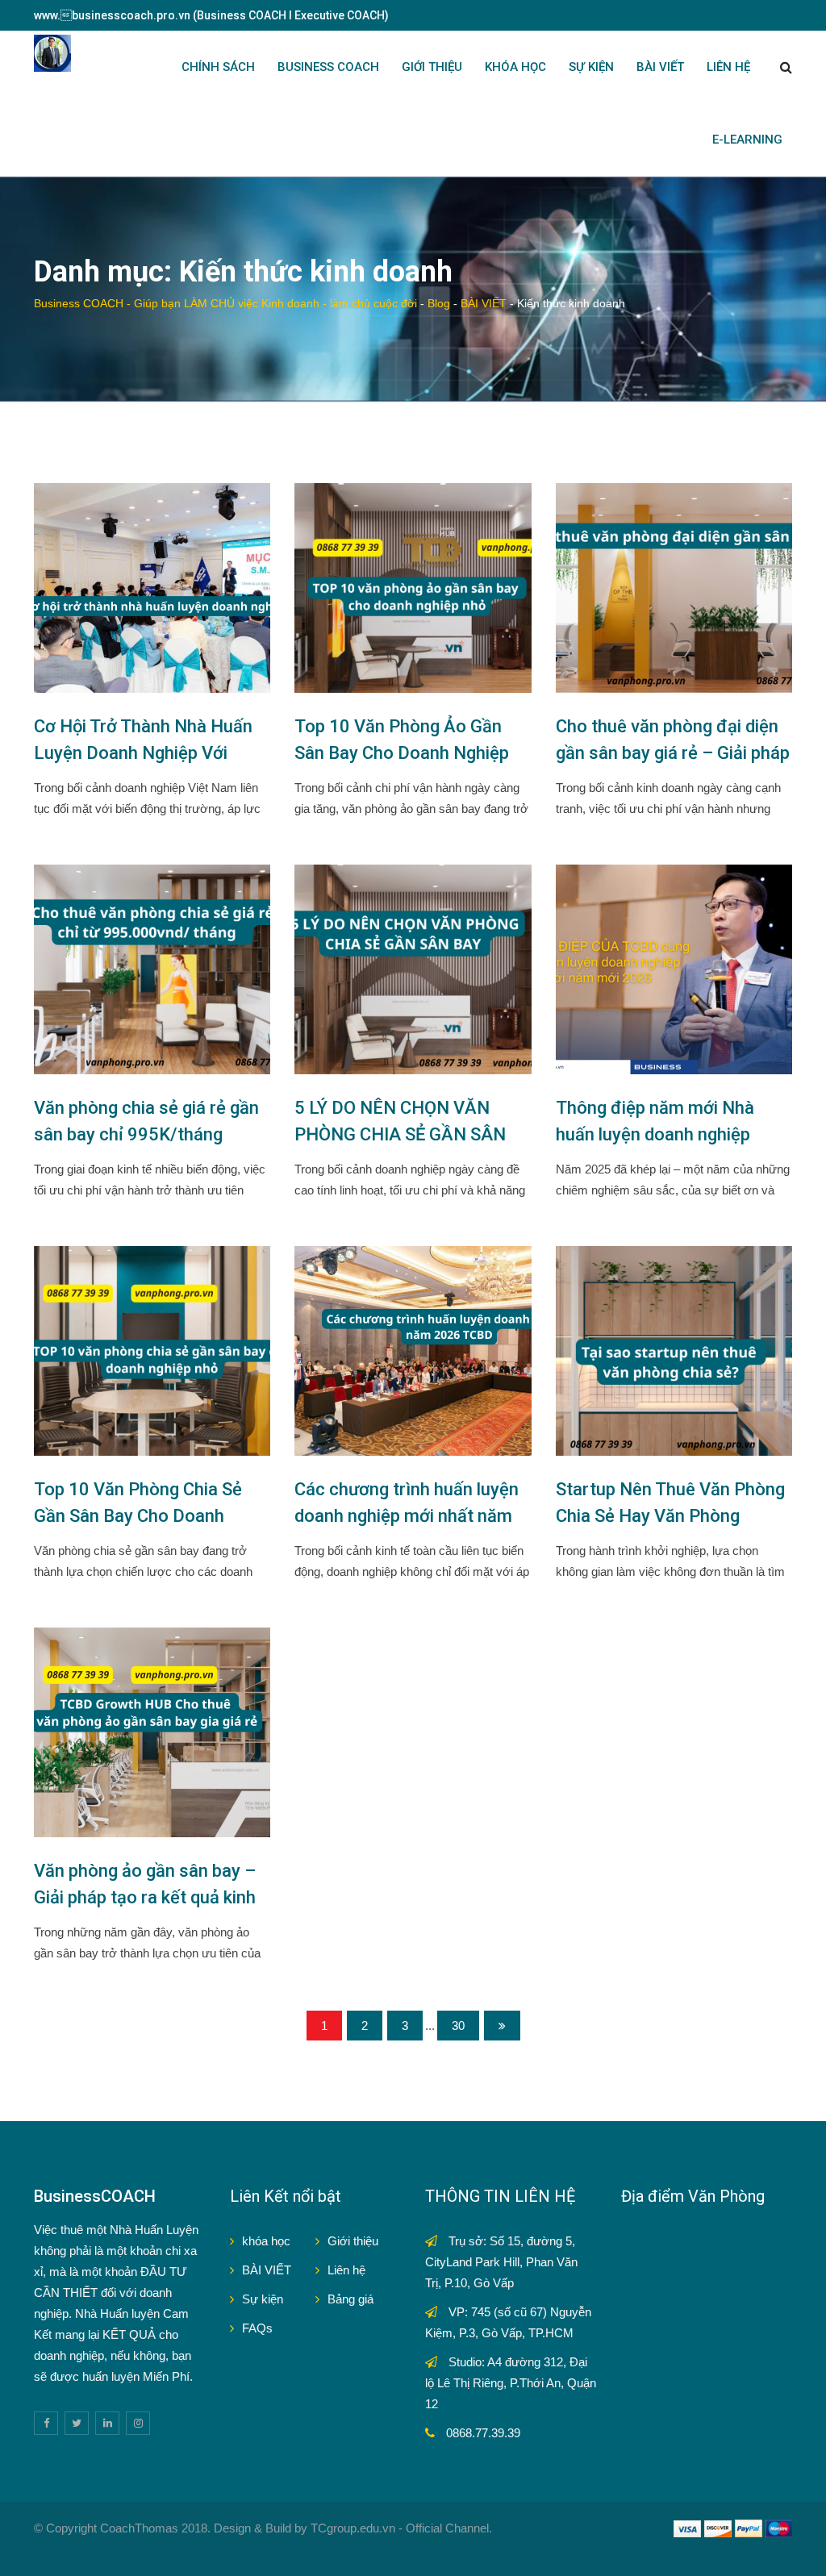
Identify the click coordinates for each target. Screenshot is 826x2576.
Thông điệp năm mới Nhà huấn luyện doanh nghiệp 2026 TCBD (655, 1134)
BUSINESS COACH (328, 67)
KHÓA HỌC (515, 67)
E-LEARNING (747, 140)
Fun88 (130, 2549)
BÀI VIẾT (660, 67)
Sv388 (512, 2528)
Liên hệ (346, 2270)
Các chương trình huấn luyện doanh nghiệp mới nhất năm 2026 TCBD (407, 1516)
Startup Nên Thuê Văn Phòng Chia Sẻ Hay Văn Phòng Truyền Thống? (670, 1516)
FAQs (257, 2328)
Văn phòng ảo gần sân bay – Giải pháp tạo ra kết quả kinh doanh (145, 1897)
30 (458, 2026)
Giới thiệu (353, 2241)
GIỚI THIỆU (432, 67)
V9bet (50, 2549)
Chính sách (218, 67)
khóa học (266, 2241)
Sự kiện (263, 2299)
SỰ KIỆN (591, 67)
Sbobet (90, 2549)
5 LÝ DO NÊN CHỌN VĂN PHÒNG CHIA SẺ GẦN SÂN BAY (400, 1134)
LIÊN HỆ (728, 67)
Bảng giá (350, 2299)
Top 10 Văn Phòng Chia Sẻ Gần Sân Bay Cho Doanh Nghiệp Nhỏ (138, 1516)
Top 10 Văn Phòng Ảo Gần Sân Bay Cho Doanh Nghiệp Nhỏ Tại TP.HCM (402, 753)
